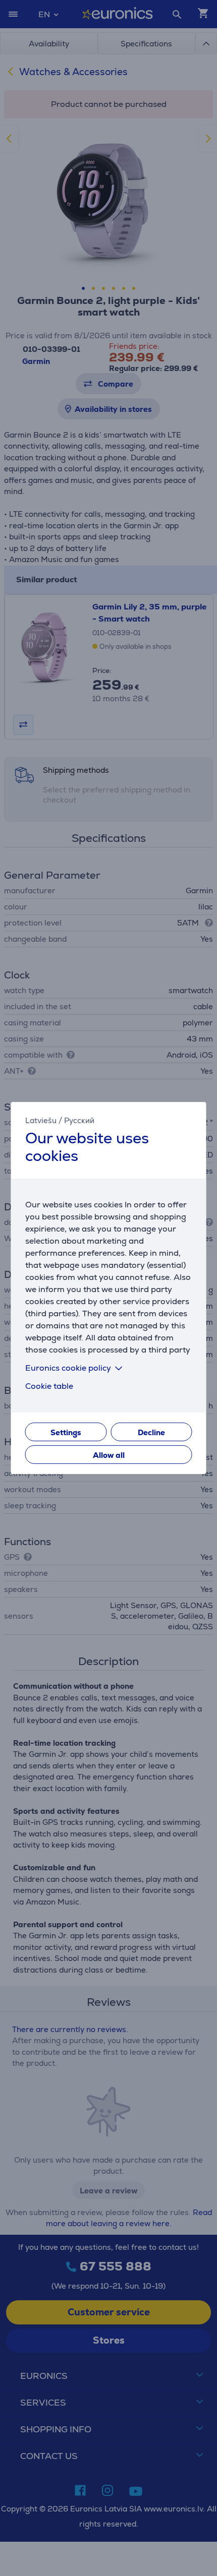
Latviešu (41, 1120)
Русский (79, 1120)
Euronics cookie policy (68, 1368)
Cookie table (49, 1386)
